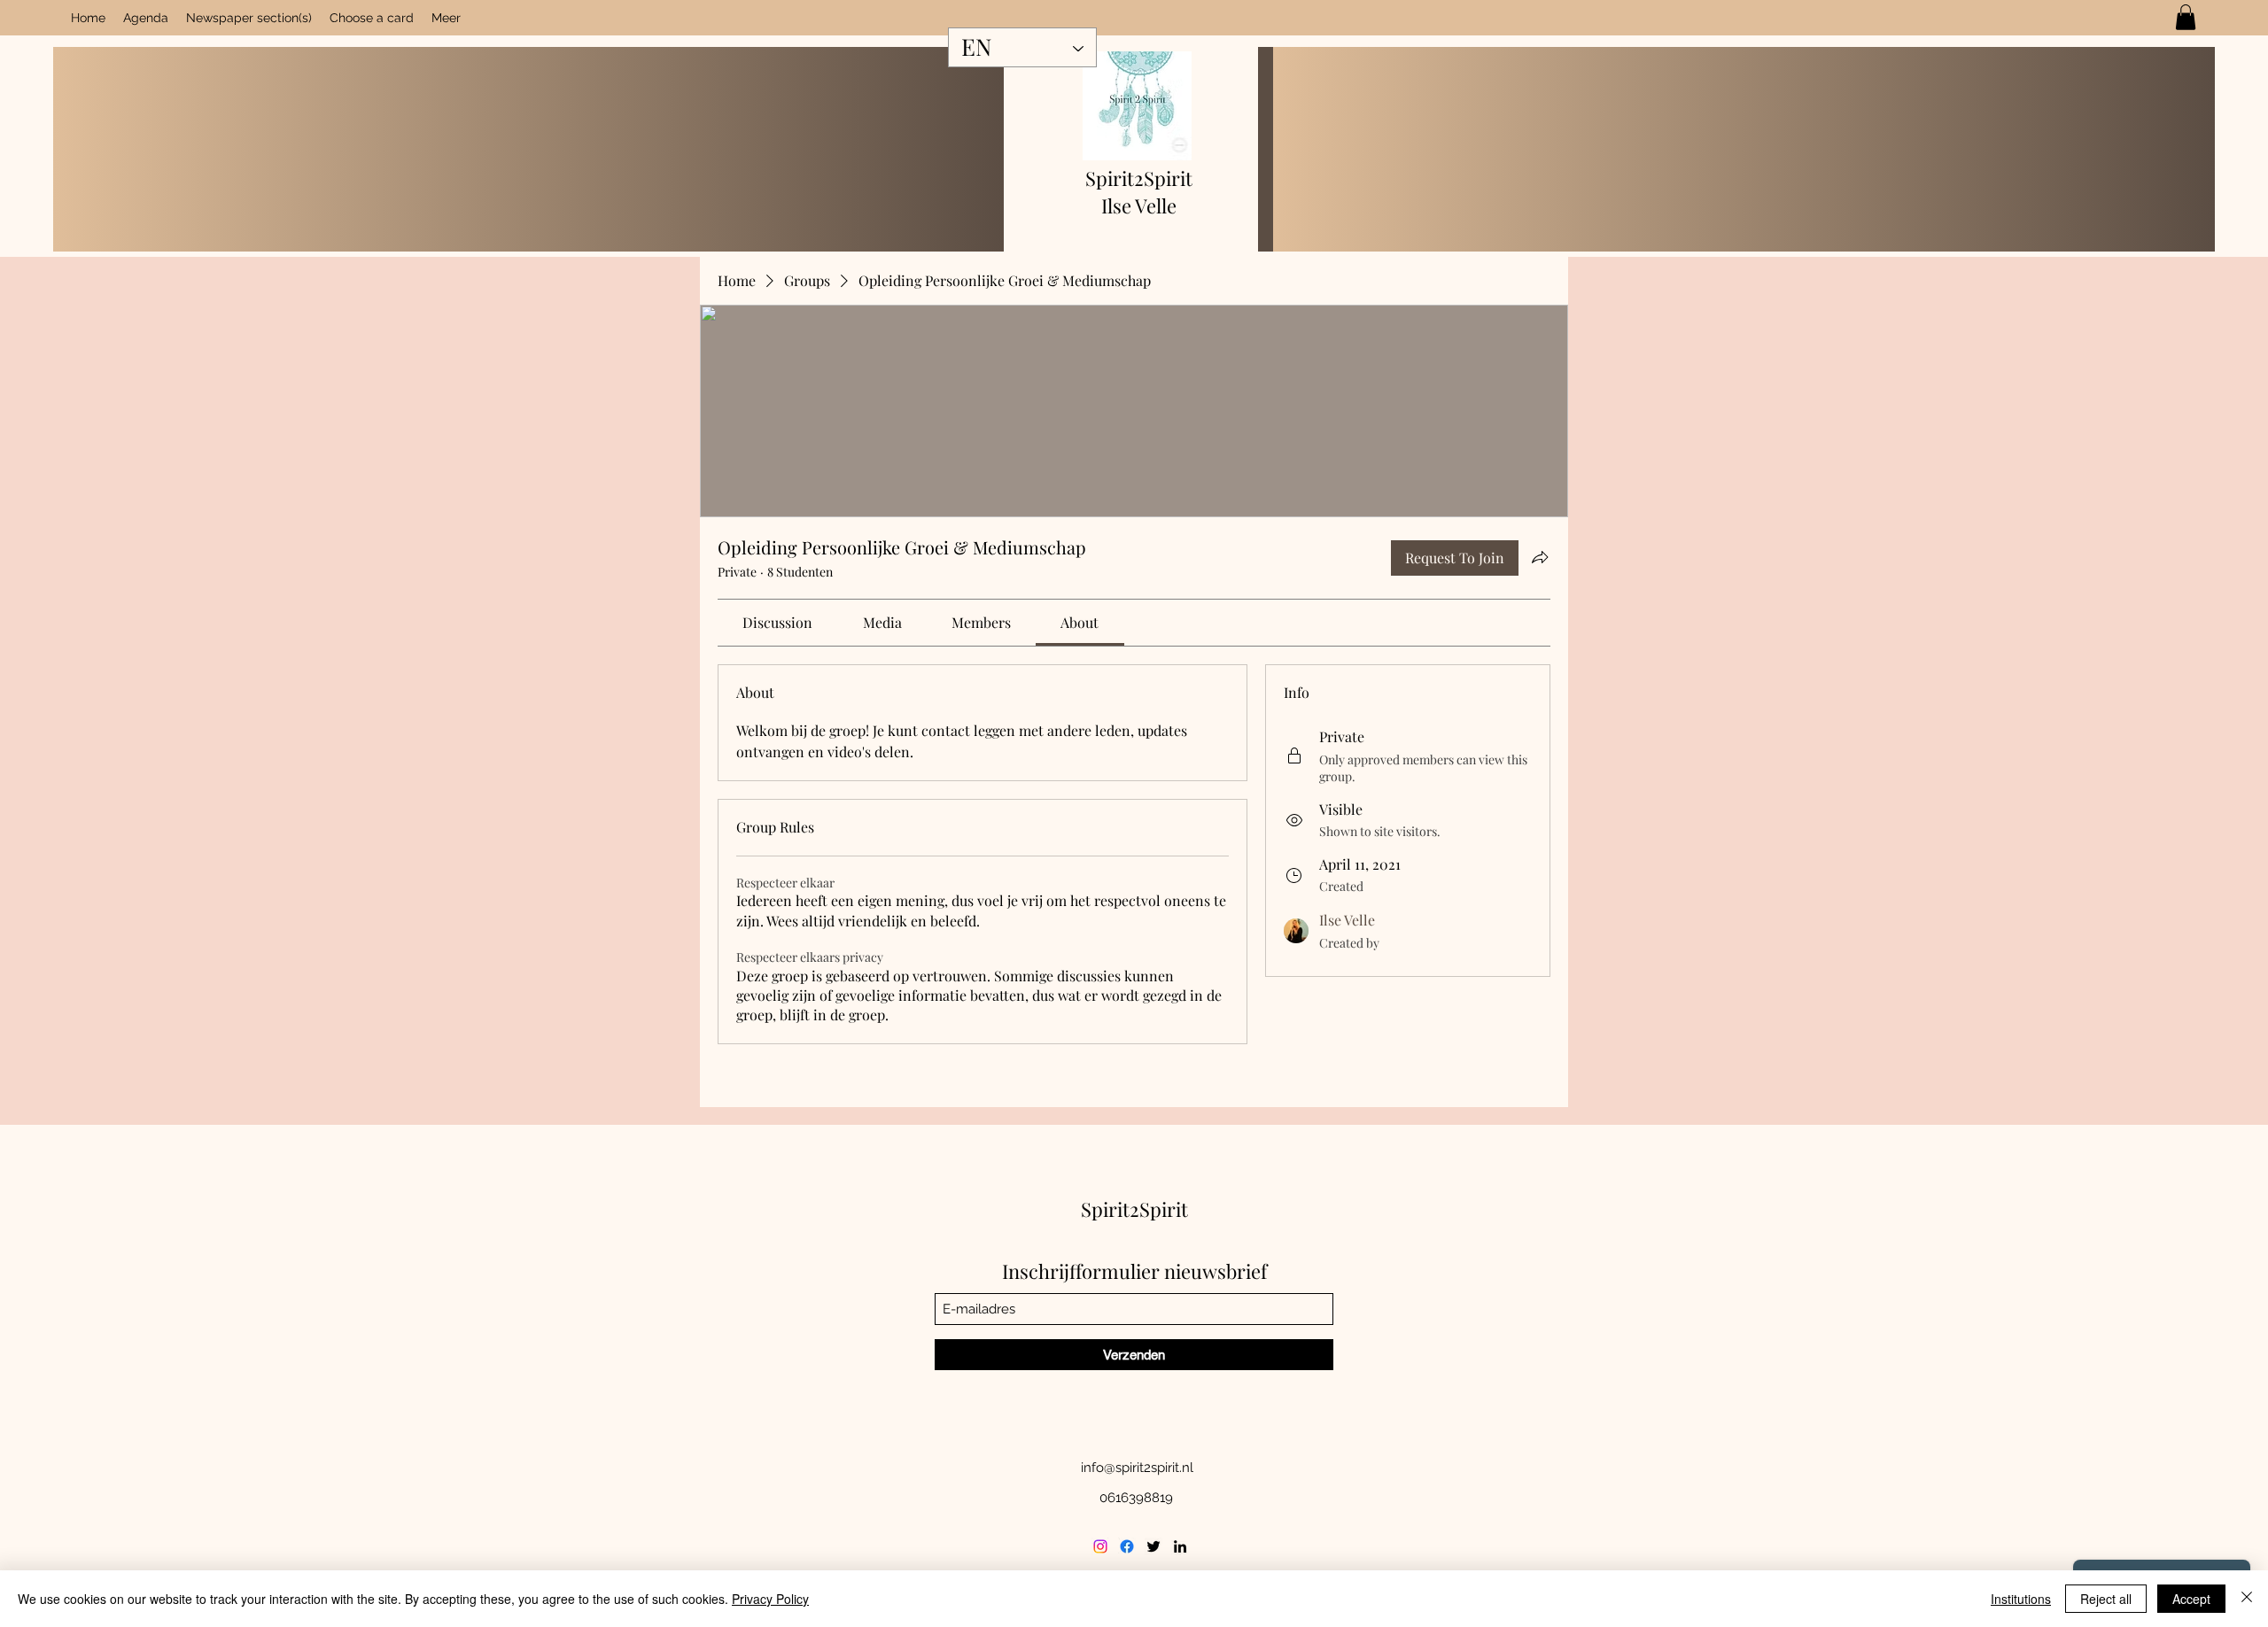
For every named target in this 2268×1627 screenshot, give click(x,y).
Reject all (2106, 1599)
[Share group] (1540, 557)
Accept (2191, 1599)
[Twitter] (1153, 1546)
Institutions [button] (2021, 1599)
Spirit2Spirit (1139, 178)
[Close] (2247, 1599)
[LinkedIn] (1180, 1546)
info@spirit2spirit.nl (1137, 1468)
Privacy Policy (770, 1599)
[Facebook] (1127, 1546)
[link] (2186, 17)
